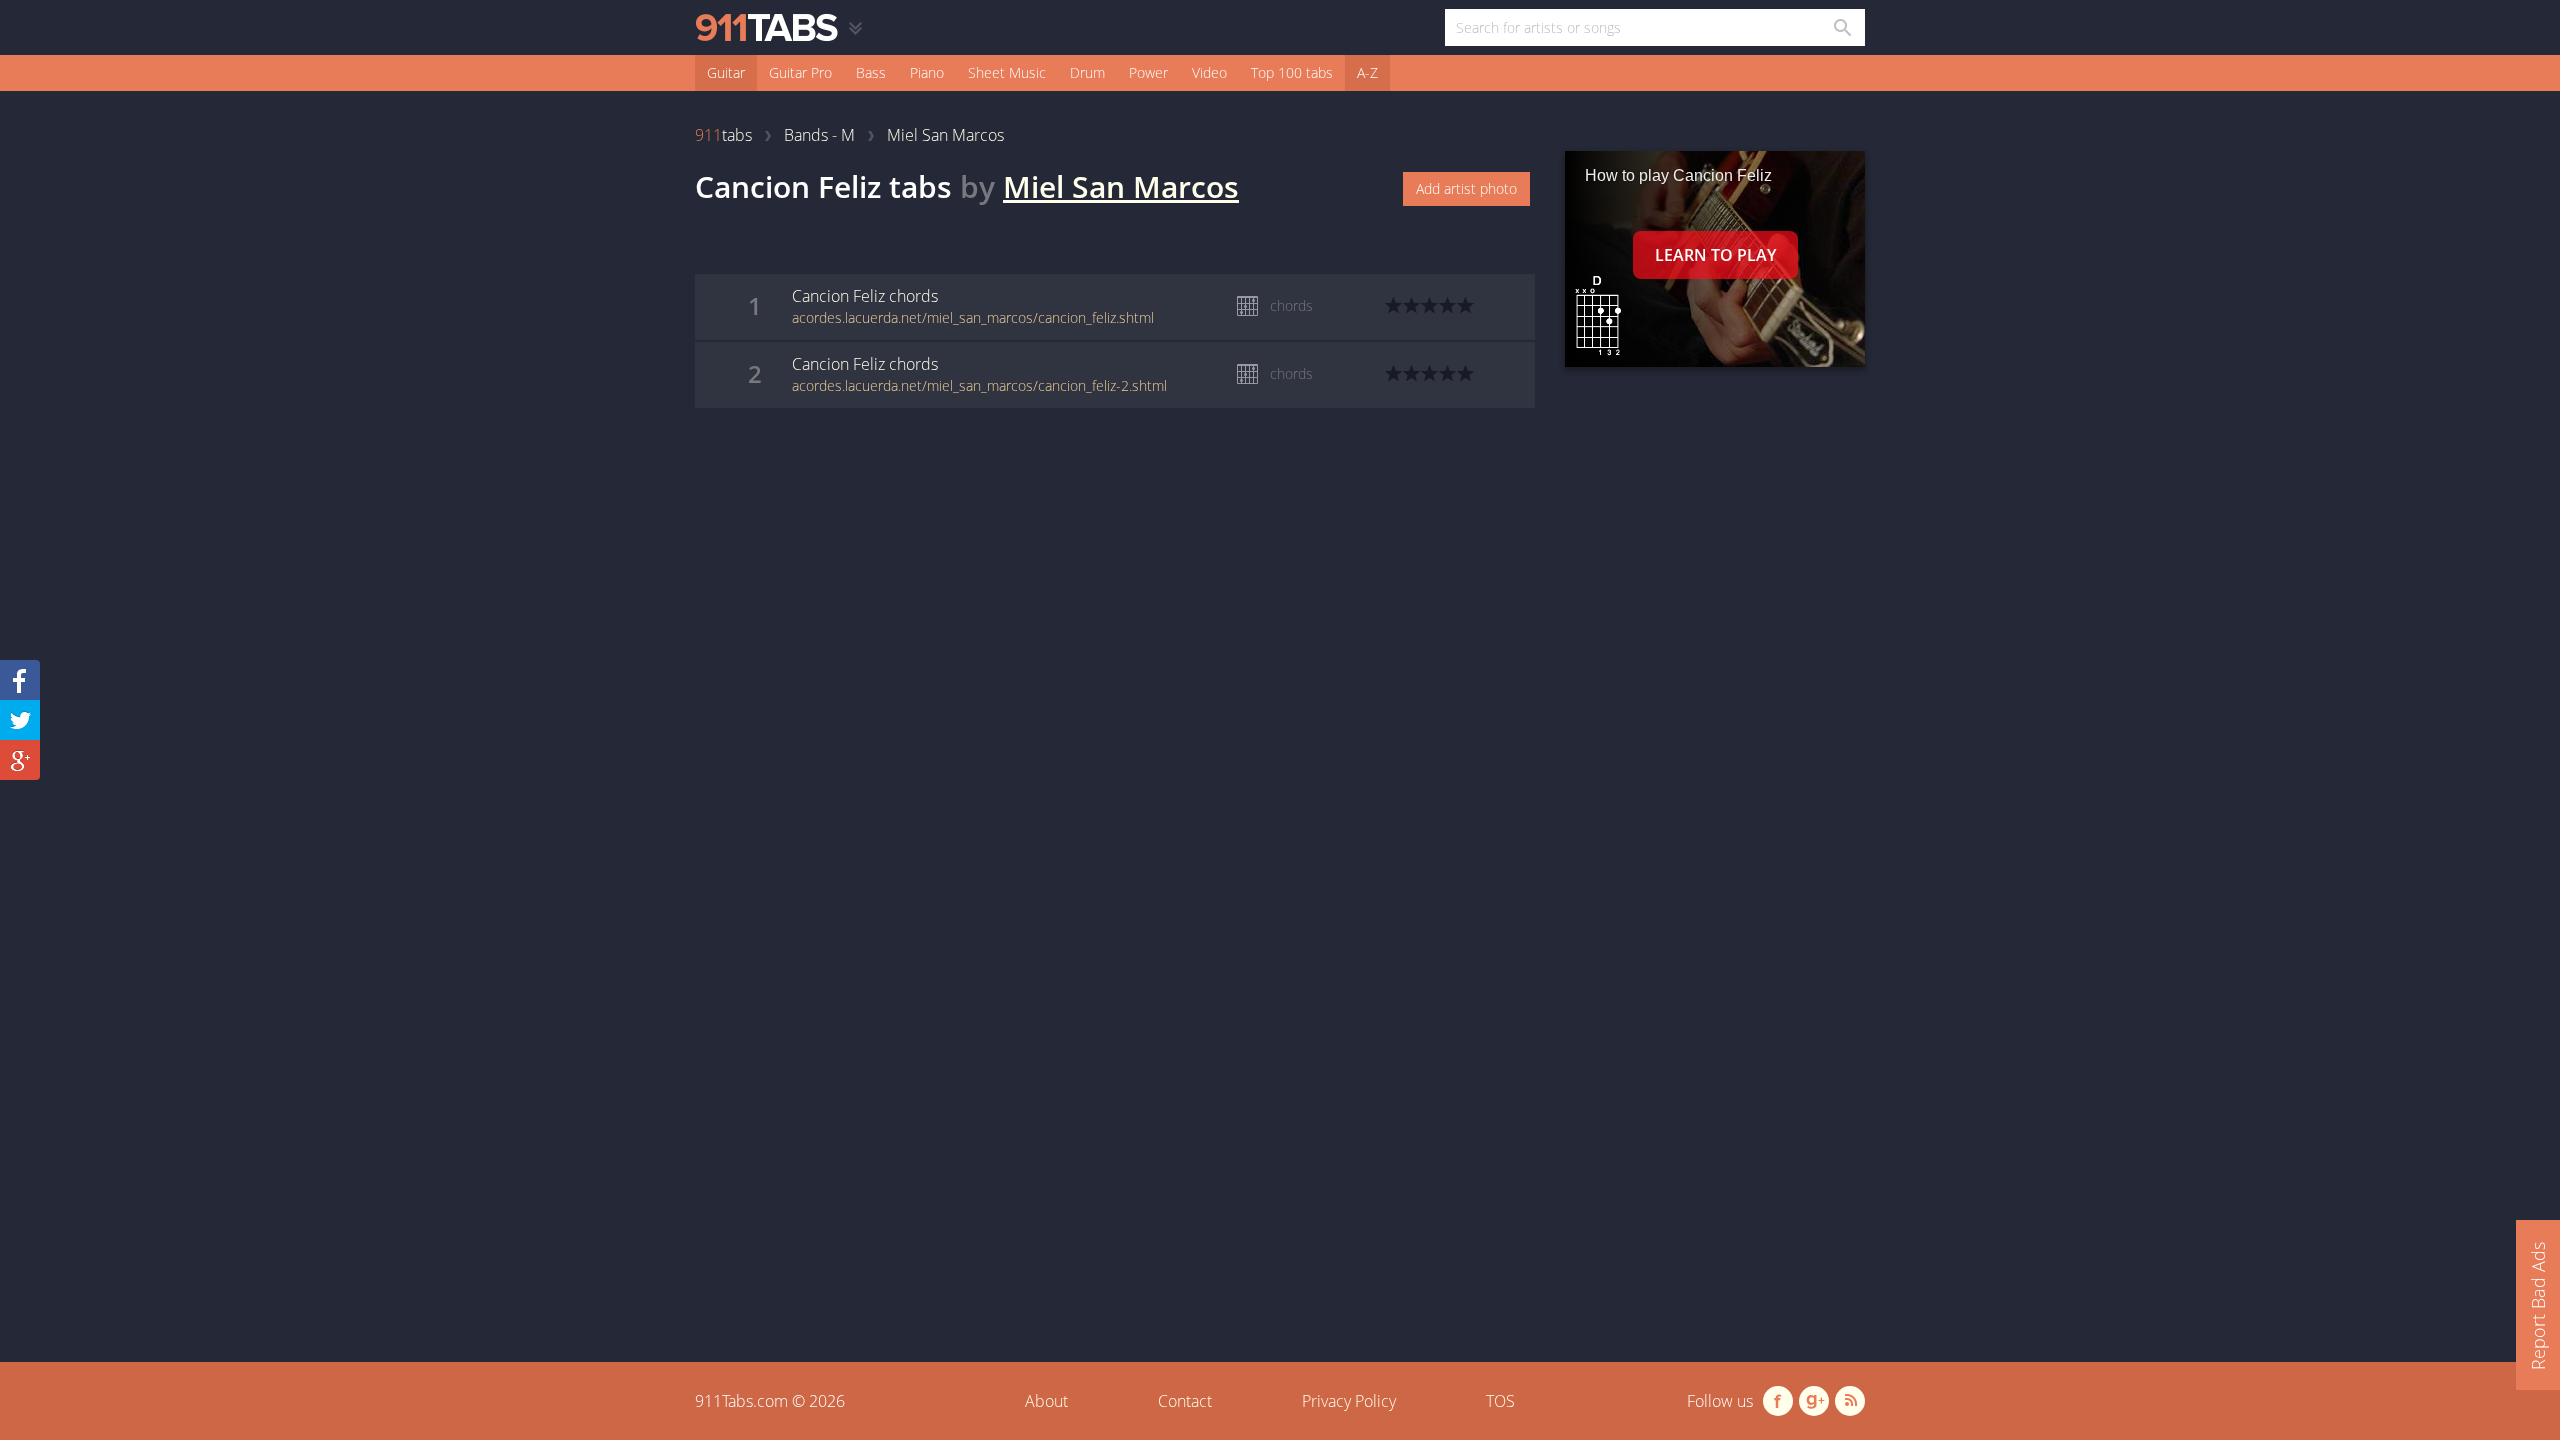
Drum (1087, 72)
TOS (1500, 1401)
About (1046, 1401)
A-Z (1367, 72)
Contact (1185, 1401)
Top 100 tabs (1292, 72)
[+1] (20, 760)
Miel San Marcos (1121, 186)
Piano (927, 72)
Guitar (726, 72)
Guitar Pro (800, 72)
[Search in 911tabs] (1841, 27)
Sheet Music (1007, 72)
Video (1209, 72)
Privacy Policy (1349, 1401)
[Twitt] (20, 720)
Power (1148, 72)
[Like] (20, 680)
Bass (871, 72)
